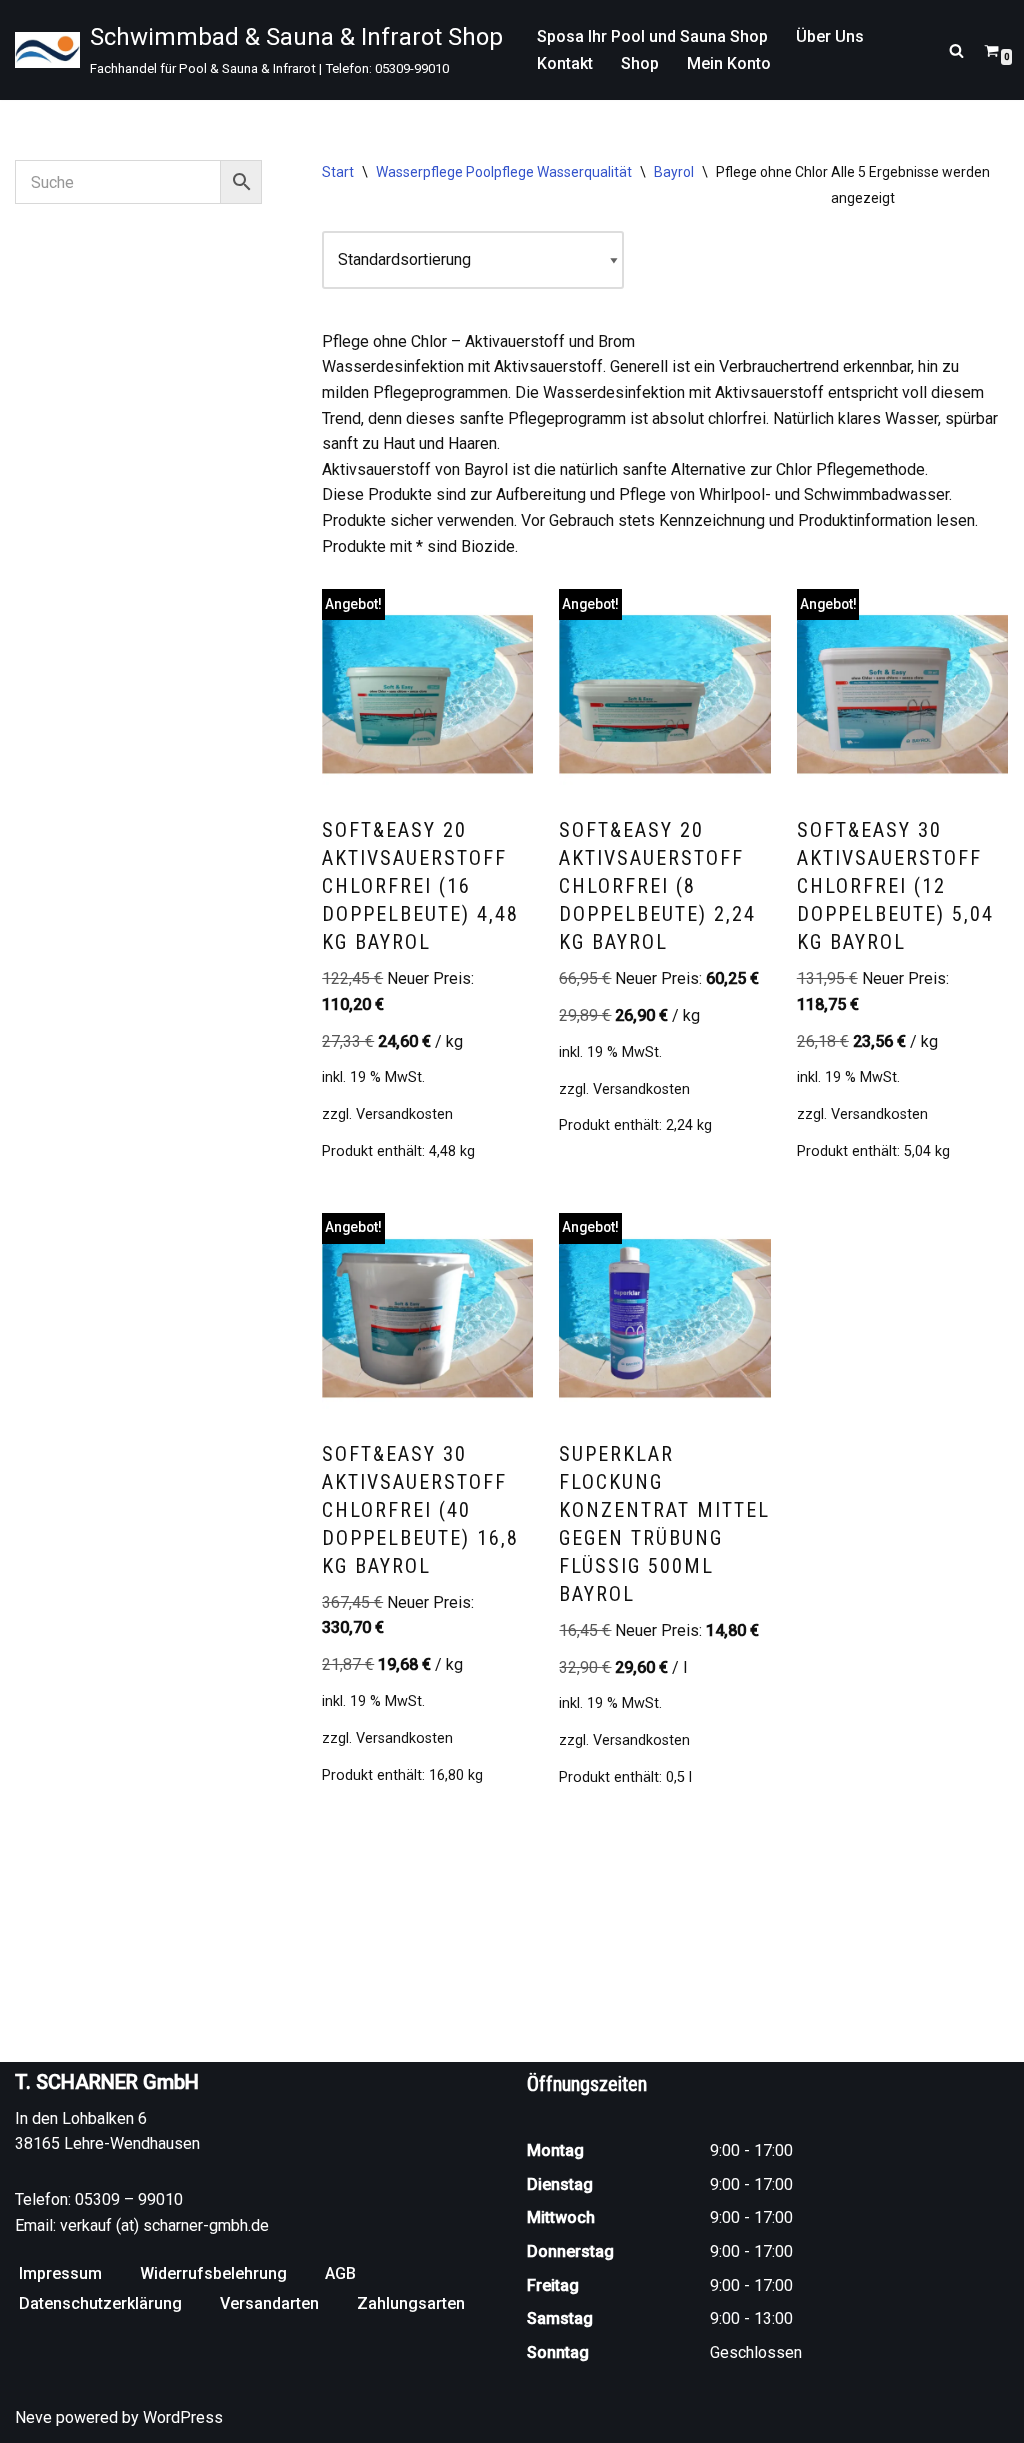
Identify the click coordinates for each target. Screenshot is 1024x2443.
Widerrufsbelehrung (213, 2273)
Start (338, 172)
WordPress (183, 2417)
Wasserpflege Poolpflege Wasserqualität (504, 172)
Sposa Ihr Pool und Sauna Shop (652, 36)
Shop (640, 63)
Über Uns (830, 36)
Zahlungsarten (411, 2303)
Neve (33, 2417)
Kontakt (565, 63)
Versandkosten (404, 1114)
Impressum (60, 2273)
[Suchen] (956, 50)
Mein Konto (729, 63)
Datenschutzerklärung (100, 2303)
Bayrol (674, 172)
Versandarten (269, 2303)
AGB (340, 2273)
